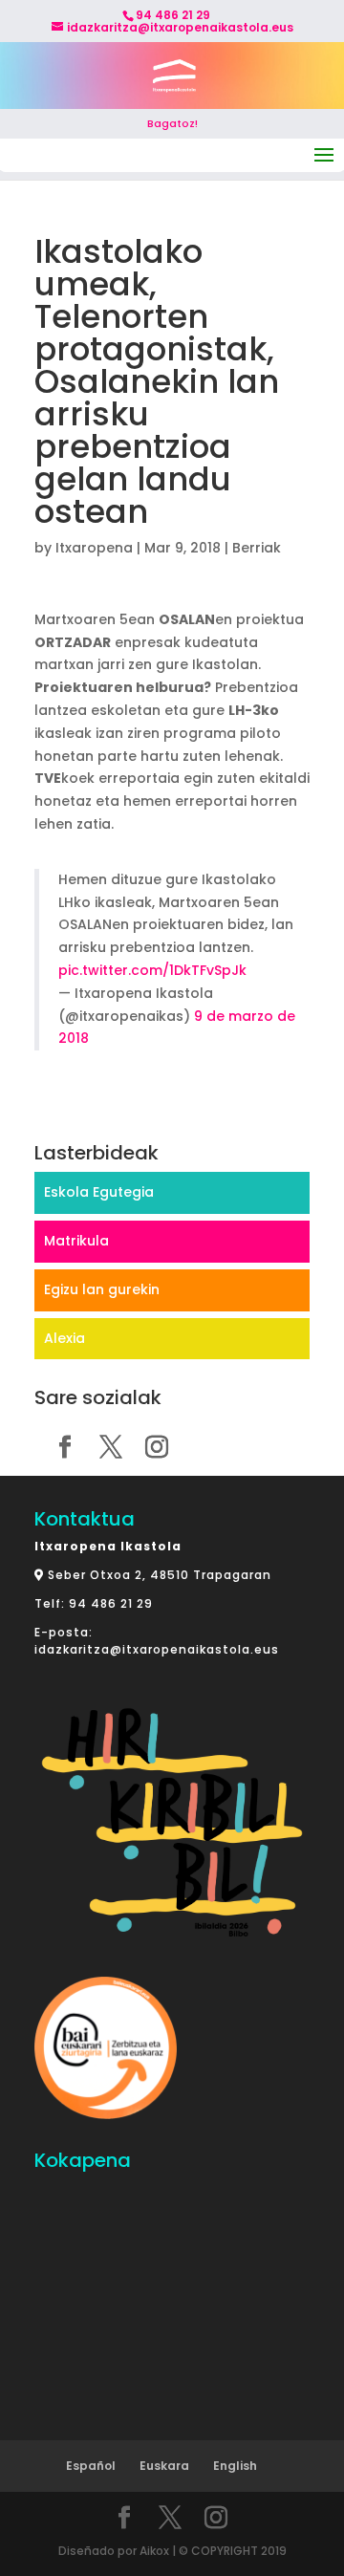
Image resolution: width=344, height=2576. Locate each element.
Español (91, 2466)
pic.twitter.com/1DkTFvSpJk (152, 970)
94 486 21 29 (111, 1603)
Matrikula (76, 1241)
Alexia (64, 1338)
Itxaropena (94, 548)
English (235, 2466)
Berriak (257, 548)
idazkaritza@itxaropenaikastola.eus (157, 1649)
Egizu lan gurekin (102, 1289)
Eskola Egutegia (99, 1192)
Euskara (164, 2466)
